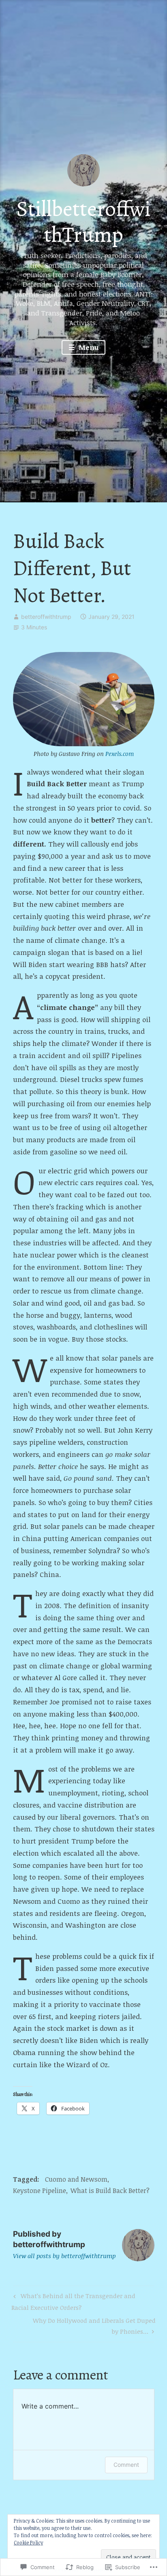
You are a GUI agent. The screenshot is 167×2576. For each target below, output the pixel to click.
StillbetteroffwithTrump (83, 222)
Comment (126, 2465)
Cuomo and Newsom (76, 2179)
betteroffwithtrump (46, 617)
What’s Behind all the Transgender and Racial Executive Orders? (73, 2301)
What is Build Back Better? (110, 2191)
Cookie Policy (28, 2542)
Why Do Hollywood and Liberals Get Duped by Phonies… (84, 2325)
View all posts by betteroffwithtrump (64, 2256)
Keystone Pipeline (40, 2191)
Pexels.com (120, 754)
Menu (88, 347)
